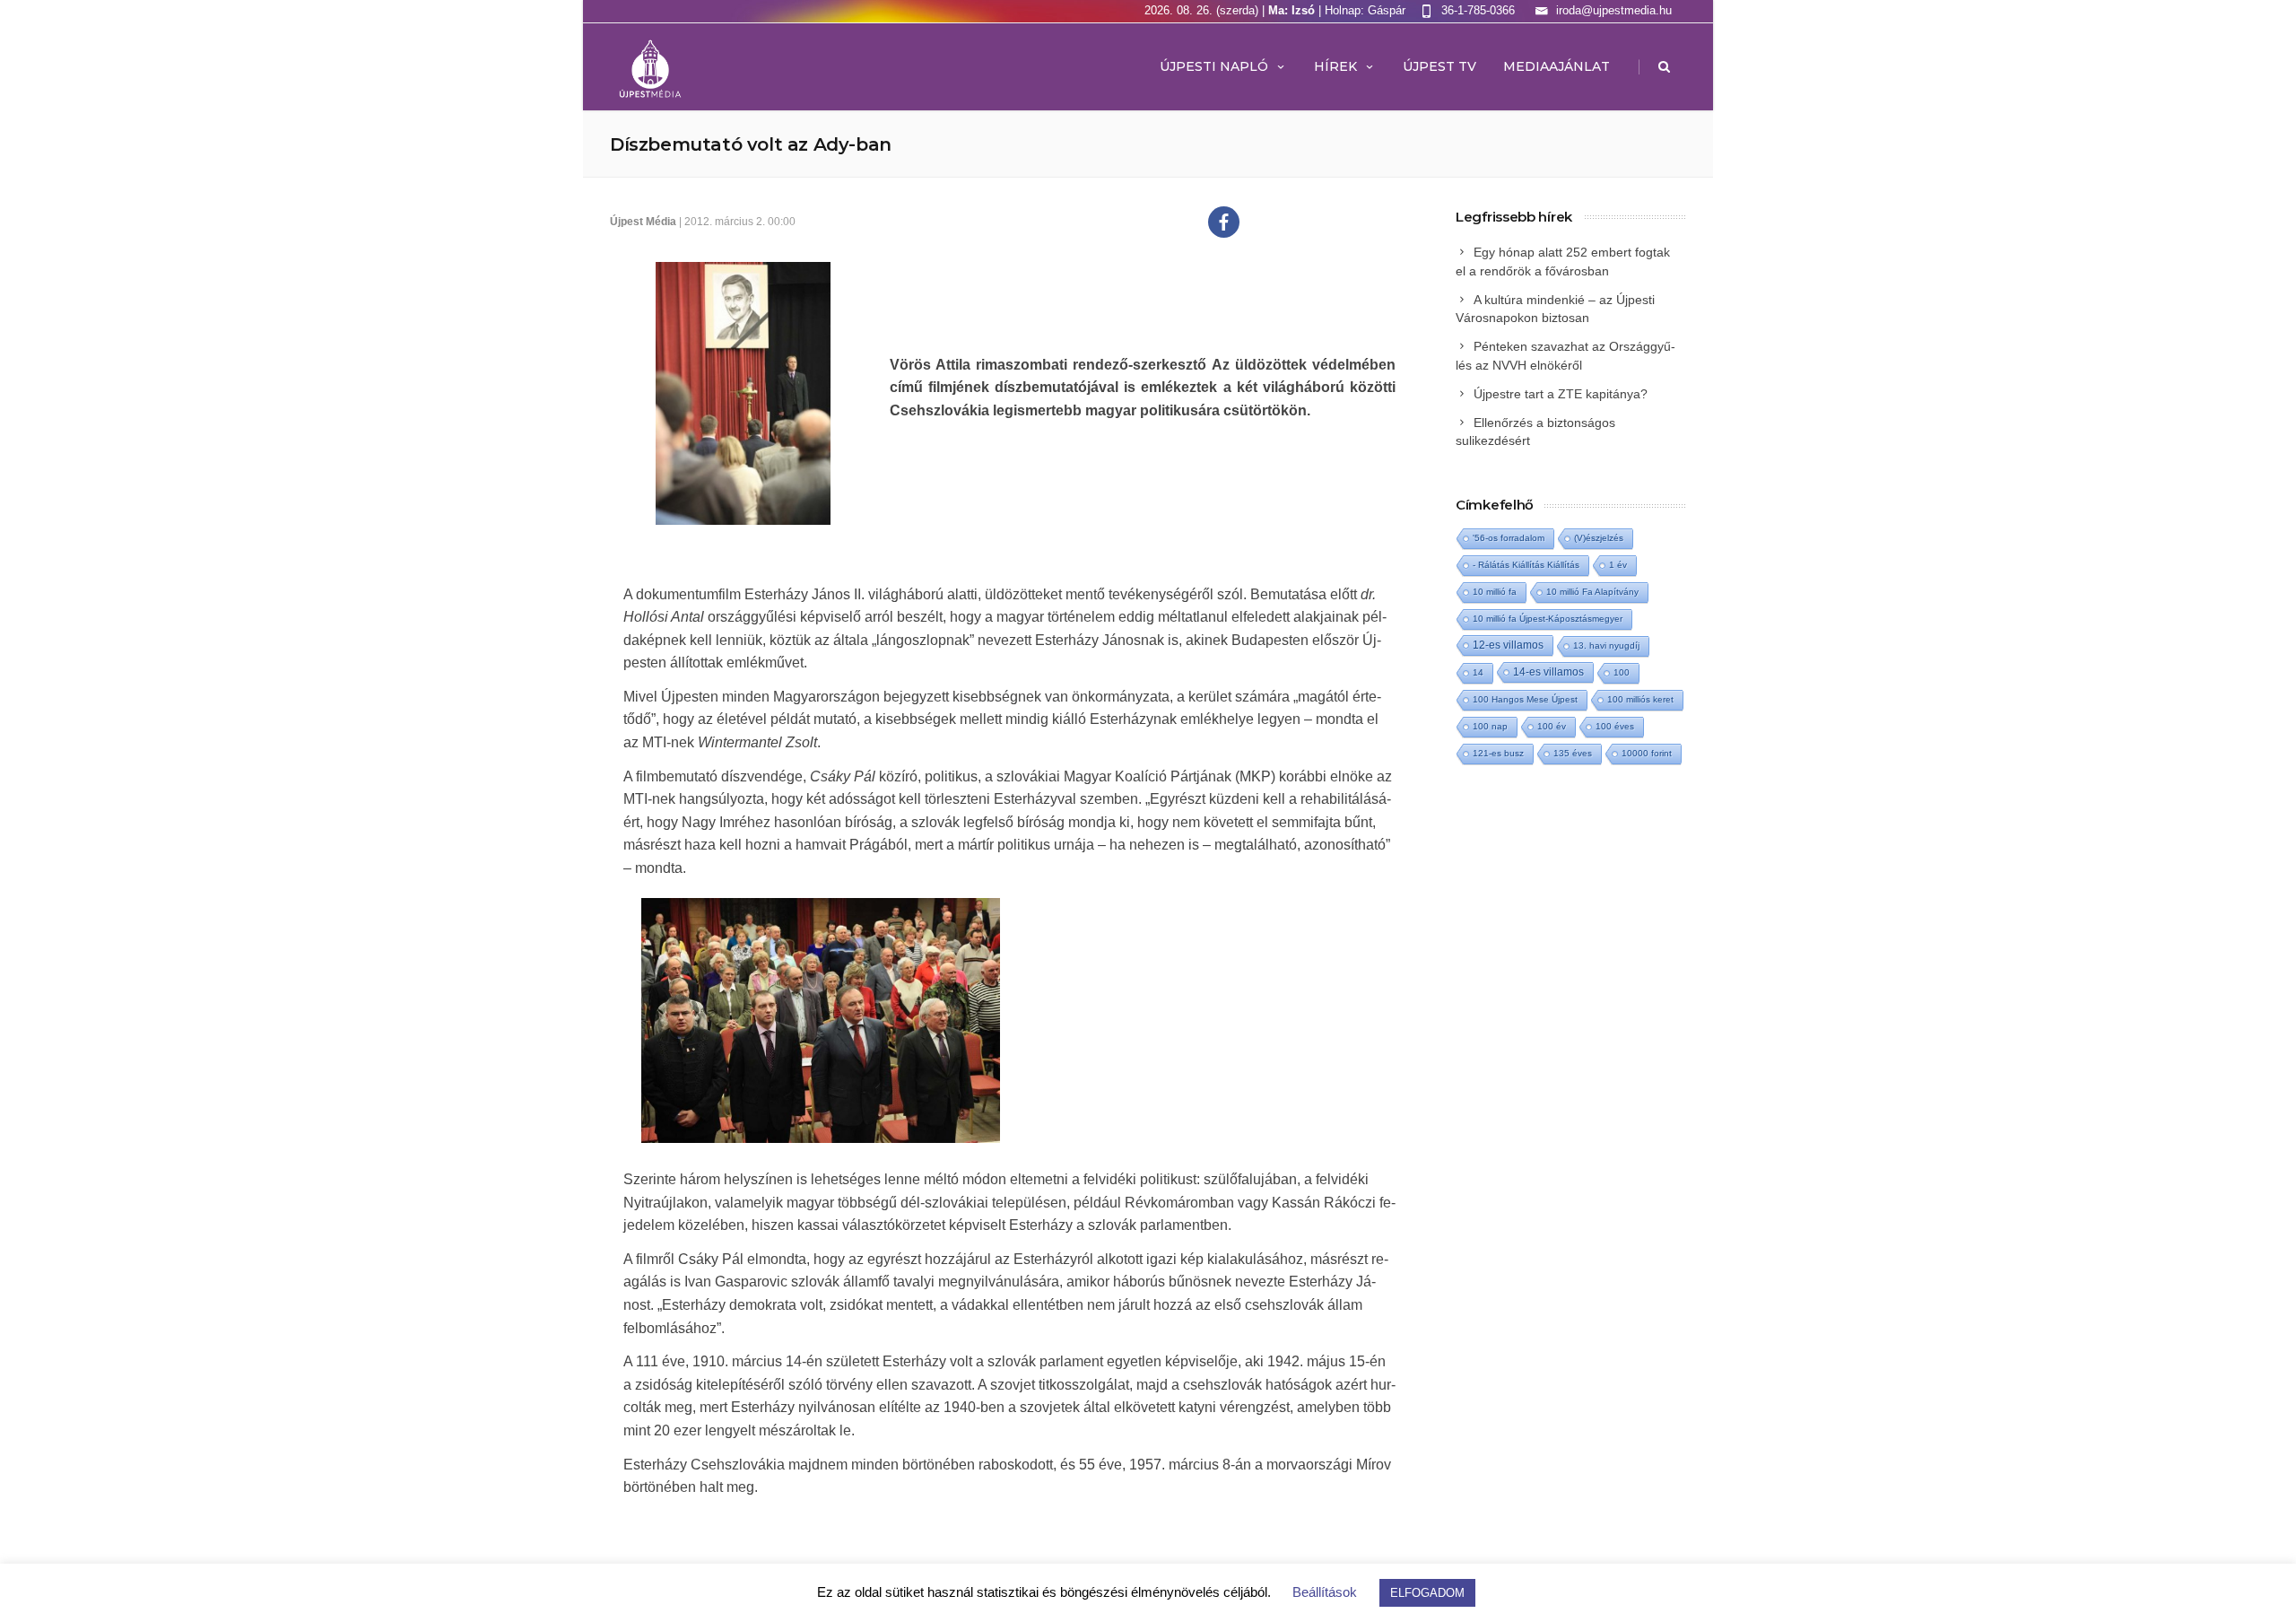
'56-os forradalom (1509, 538)
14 (1478, 672)
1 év (1618, 565)
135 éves (1573, 753)
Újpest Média (643, 222)
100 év (1552, 726)
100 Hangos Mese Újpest (1525, 699)
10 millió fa (1495, 592)
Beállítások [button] (1325, 1592)
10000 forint (1647, 753)
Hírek (1335, 66)
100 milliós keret (1640, 699)
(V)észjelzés (1599, 538)
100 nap (1490, 726)
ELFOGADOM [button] (1427, 1593)
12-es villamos (1508, 645)
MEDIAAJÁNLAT (1557, 66)
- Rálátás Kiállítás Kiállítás (1526, 565)
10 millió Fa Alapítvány (1592, 592)
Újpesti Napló (1214, 66)
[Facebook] (1224, 222)
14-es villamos (1548, 672)
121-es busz (1498, 753)
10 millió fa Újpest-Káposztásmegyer (1548, 619)
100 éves (1615, 726)
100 (1622, 672)
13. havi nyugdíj (1606, 645)
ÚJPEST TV (1439, 66)
